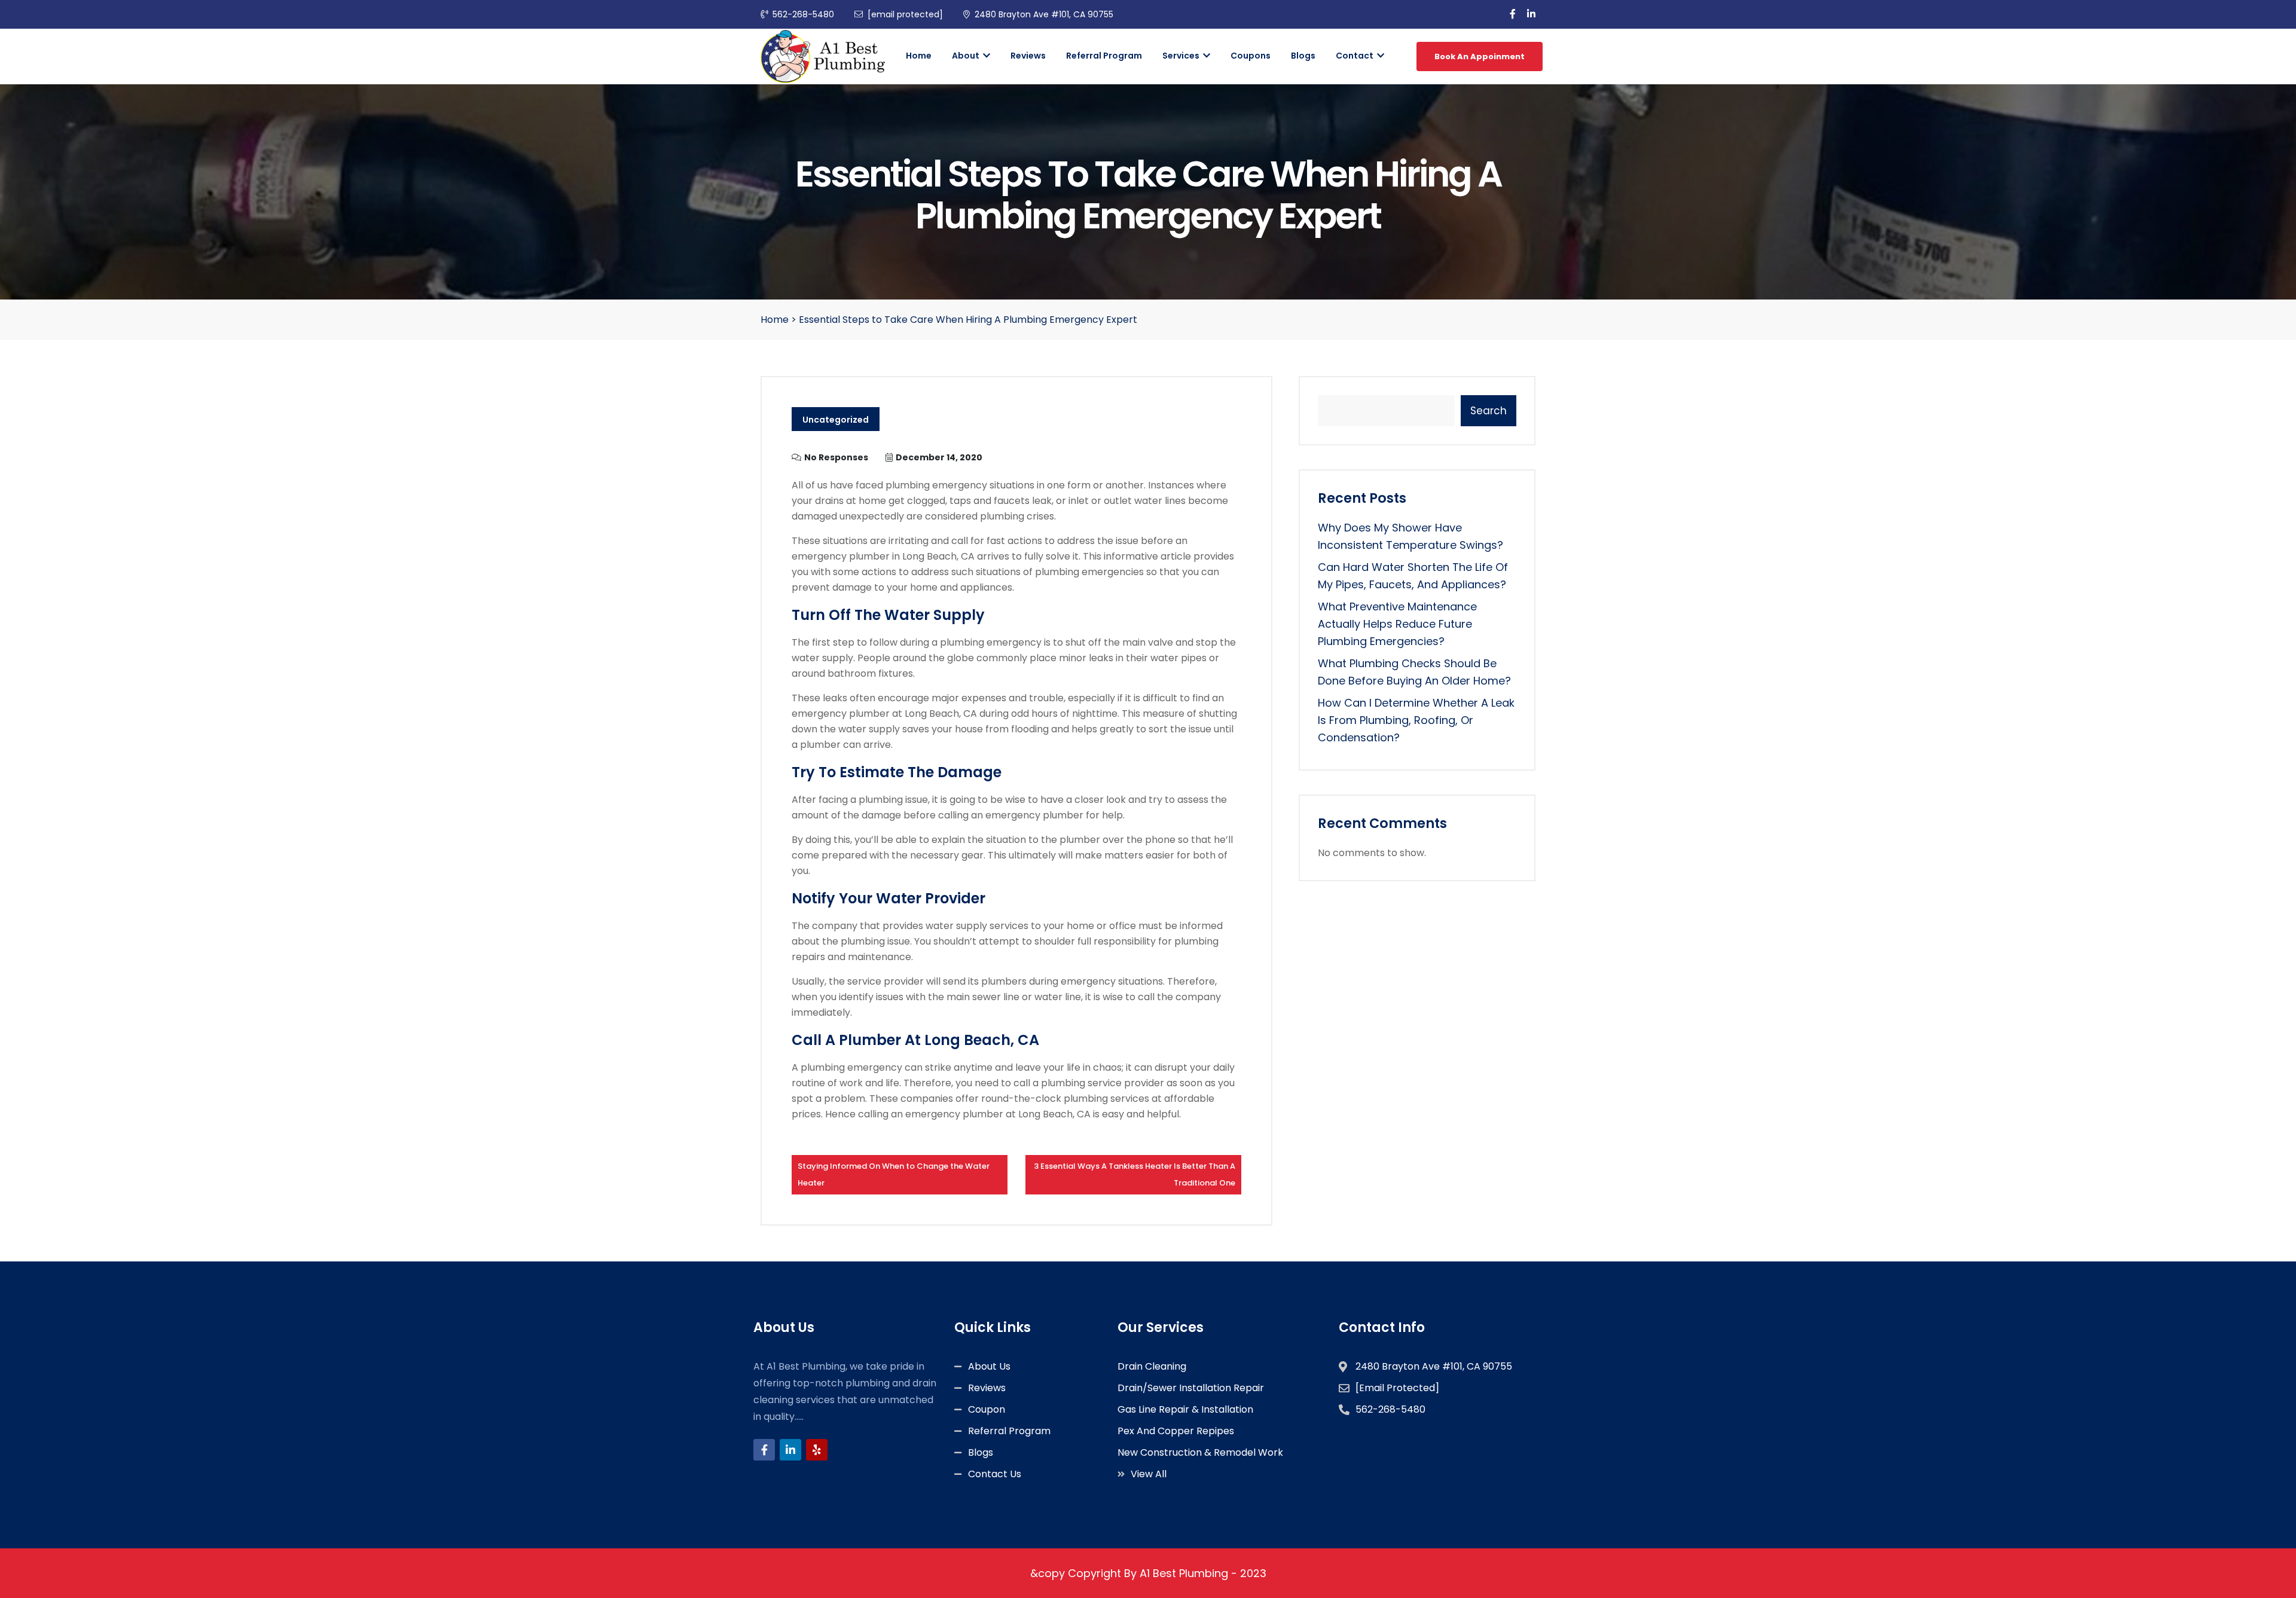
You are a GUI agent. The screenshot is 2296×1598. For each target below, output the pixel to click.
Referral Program (1104, 56)
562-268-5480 (803, 14)
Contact (1355, 56)
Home (919, 56)
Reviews (1028, 56)
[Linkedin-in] (790, 1450)
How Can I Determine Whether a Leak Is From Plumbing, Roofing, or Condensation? (1416, 720)
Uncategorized (836, 420)
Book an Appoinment (1480, 56)
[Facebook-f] (764, 1450)
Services (1182, 56)
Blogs (1303, 56)
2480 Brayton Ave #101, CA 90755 (1044, 14)
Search (1489, 411)
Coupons (1251, 56)
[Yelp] (817, 1450)
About (967, 56)
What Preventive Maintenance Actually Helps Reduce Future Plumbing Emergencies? (1397, 624)
